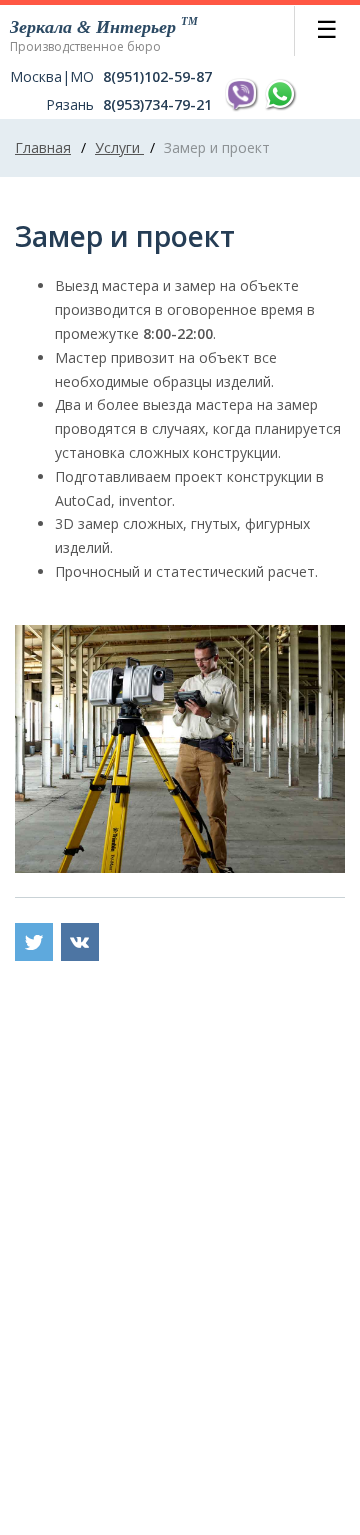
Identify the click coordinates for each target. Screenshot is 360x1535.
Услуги (119, 147)
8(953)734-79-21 (157, 105)
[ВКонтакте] (80, 942)
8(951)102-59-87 (157, 77)
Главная (43, 147)
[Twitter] (34, 942)
